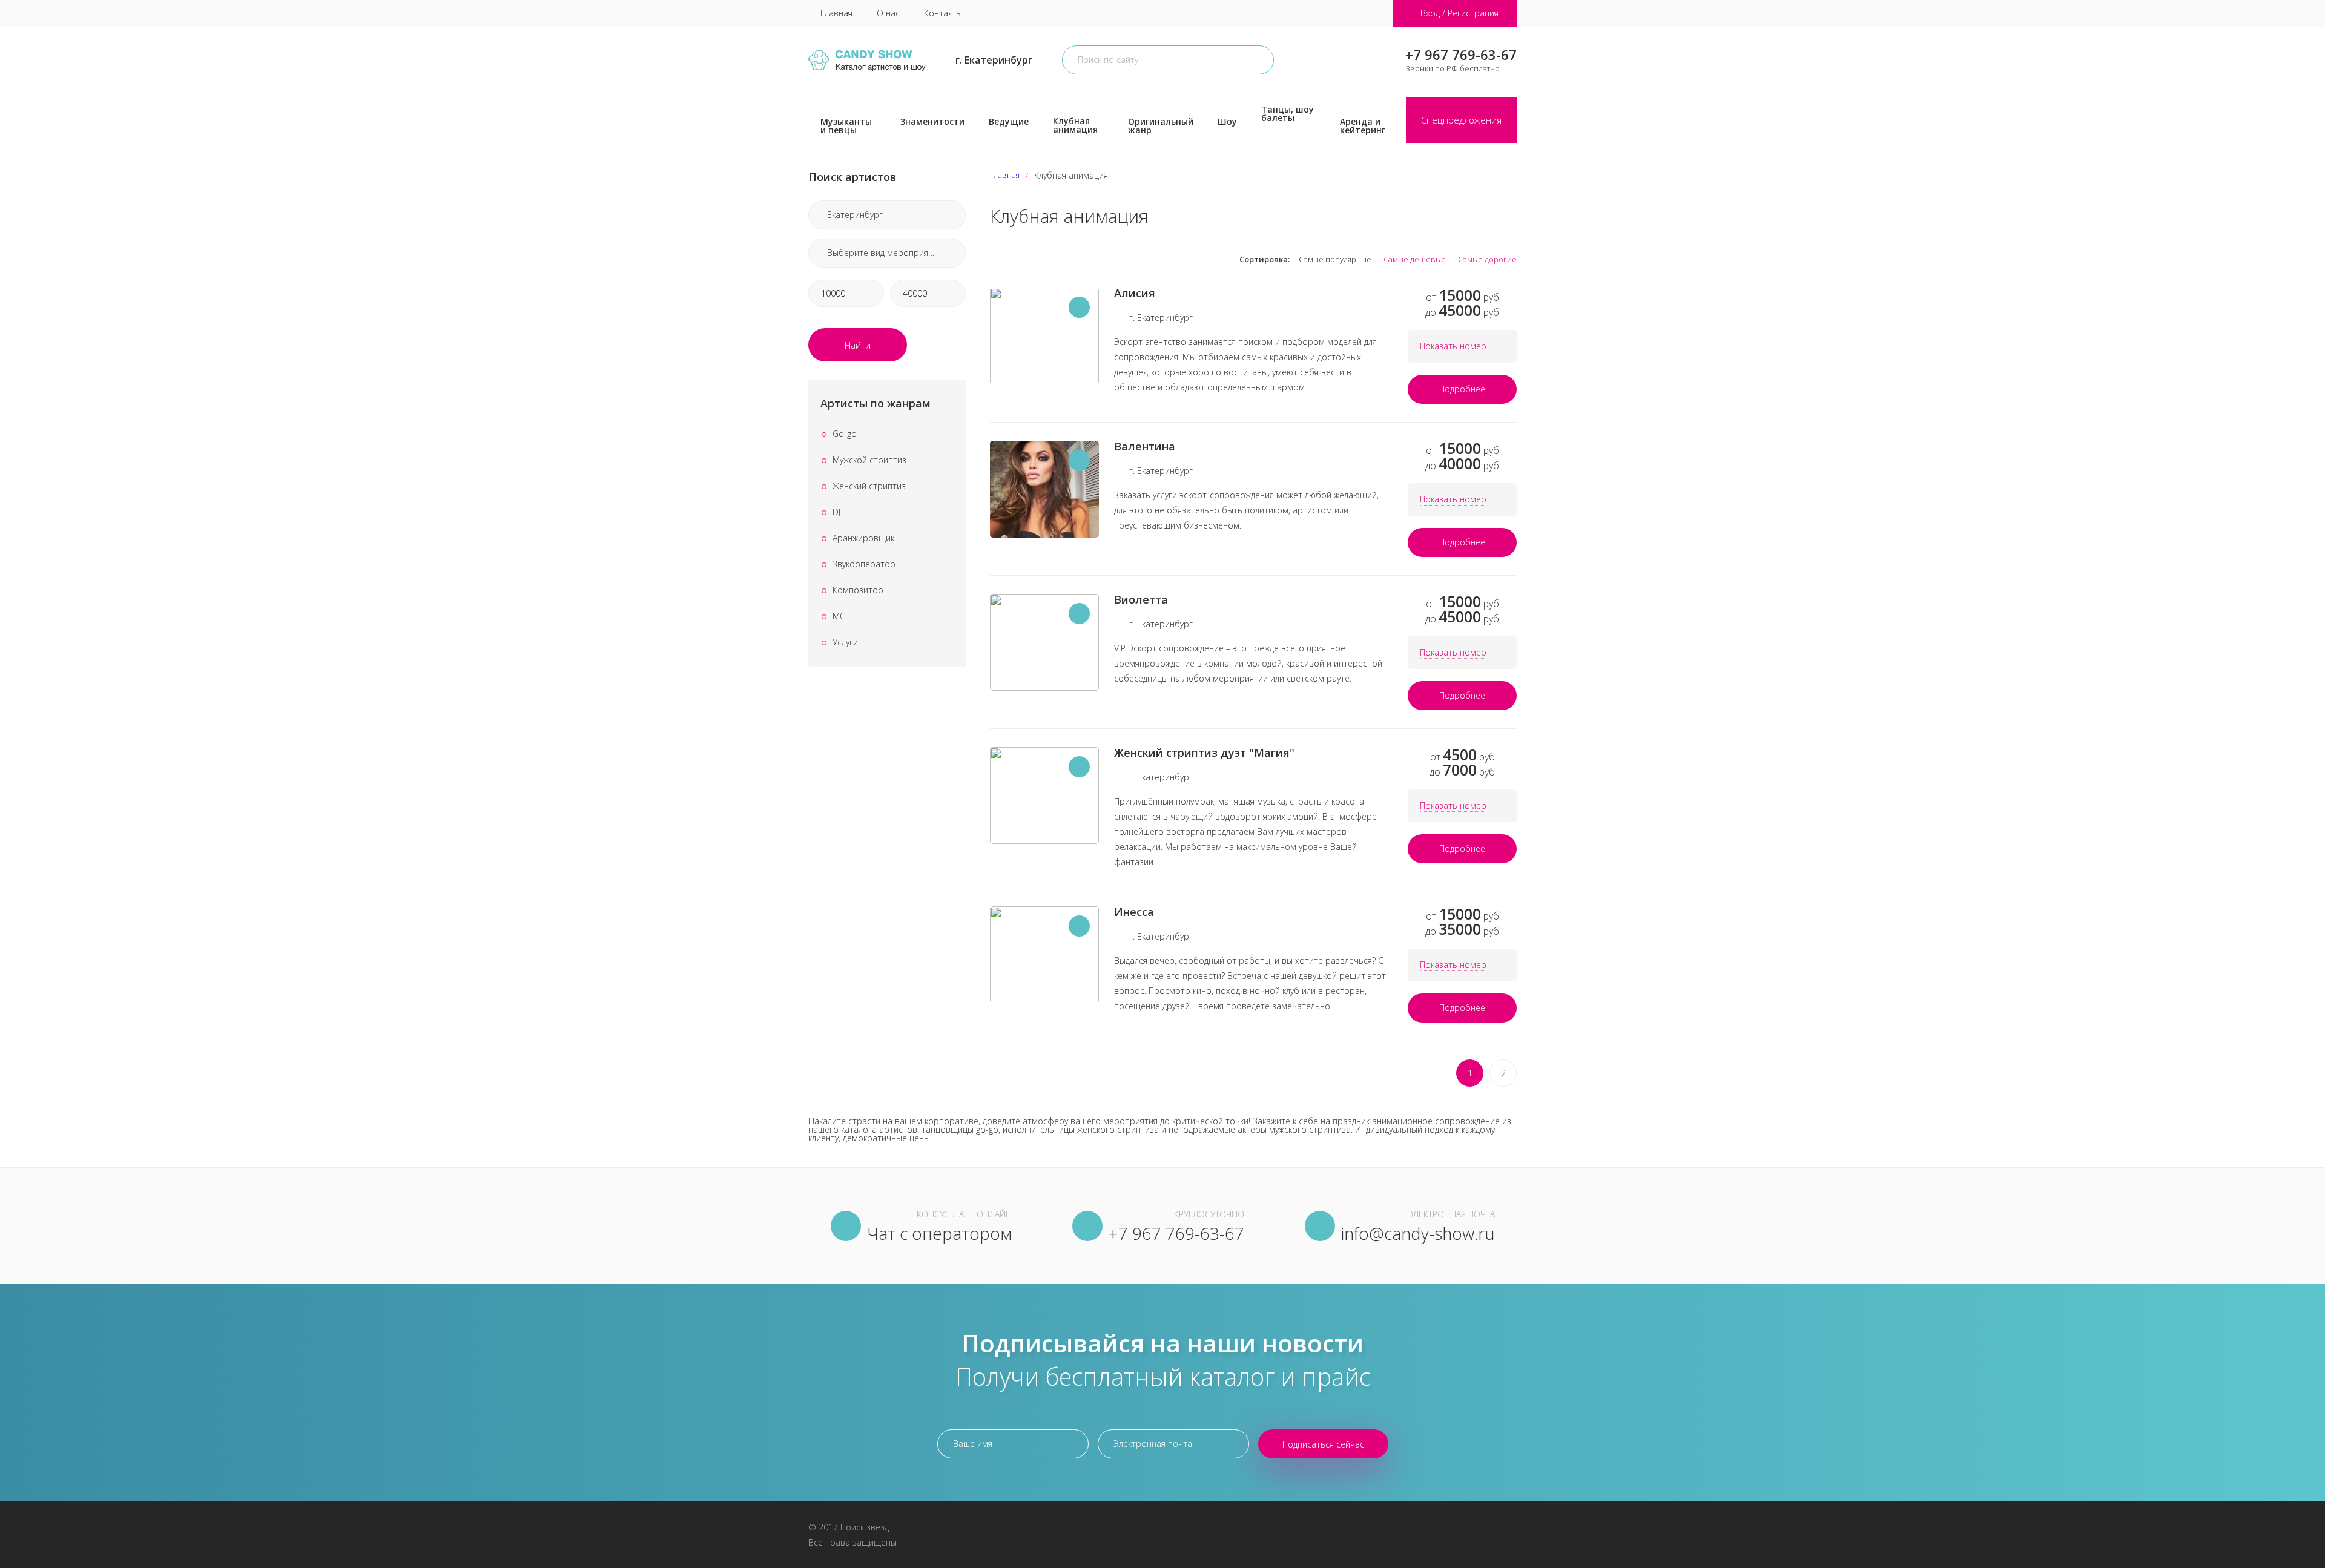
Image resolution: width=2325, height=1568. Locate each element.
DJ (836, 512)
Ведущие (1009, 121)
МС (839, 616)
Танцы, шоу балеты (1288, 114)
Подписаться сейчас (1323, 1444)
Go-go (845, 434)
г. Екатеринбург (994, 60)
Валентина (1145, 446)
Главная (836, 13)
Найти (858, 345)
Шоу (1227, 121)
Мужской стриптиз (869, 460)
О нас (888, 13)
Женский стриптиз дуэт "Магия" (1204, 753)
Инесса (1134, 912)
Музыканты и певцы (846, 126)
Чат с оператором (939, 1233)
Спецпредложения (1461, 120)
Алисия (1135, 293)
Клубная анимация (1075, 125)
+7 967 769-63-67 (1461, 54)
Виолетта (1141, 599)
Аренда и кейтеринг (1363, 126)
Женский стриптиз (869, 486)
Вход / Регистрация (1459, 13)
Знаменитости (932, 121)
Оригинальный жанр (1161, 126)
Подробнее (1462, 389)
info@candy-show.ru (1418, 1233)
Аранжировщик (863, 538)
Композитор (858, 590)
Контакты (943, 13)
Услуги (845, 642)
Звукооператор (864, 564)
